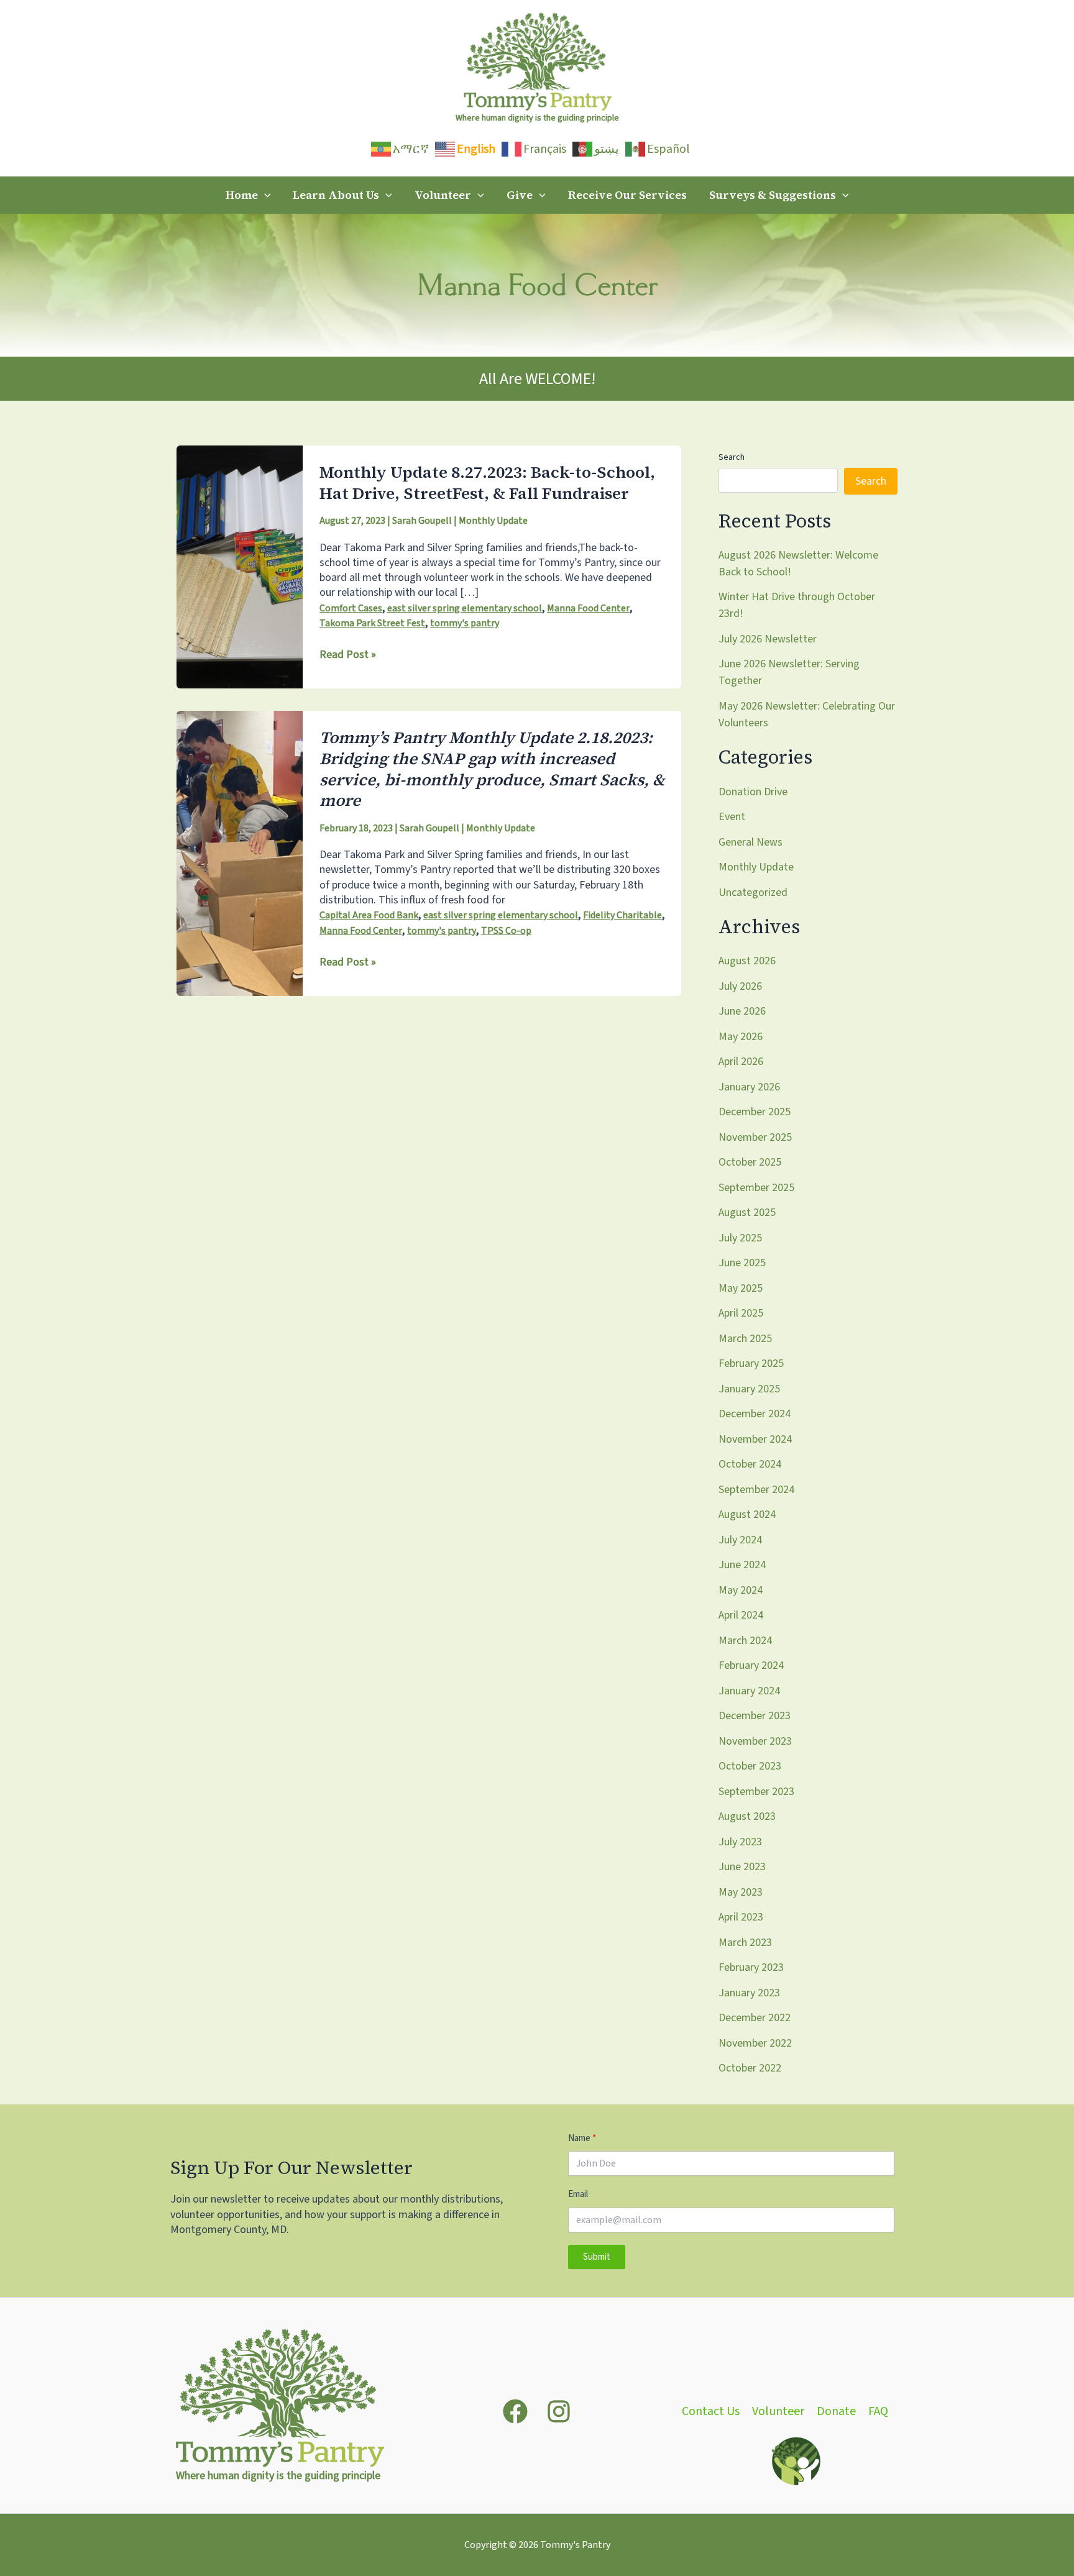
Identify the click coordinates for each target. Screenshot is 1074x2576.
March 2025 (745, 1339)
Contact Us (711, 2412)
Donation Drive (753, 792)
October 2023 (750, 1766)
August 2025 (747, 1213)
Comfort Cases (351, 608)
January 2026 (749, 1087)
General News (750, 842)
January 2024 (749, 1691)
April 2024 (741, 1615)
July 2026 (740, 986)
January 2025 (749, 1389)
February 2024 (751, 1665)
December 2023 (755, 1716)
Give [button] (520, 195)
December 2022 (755, 2018)
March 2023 (745, 1943)
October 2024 (750, 1464)
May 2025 (741, 1288)
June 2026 (742, 1011)
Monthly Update (493, 521)
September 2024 (756, 1490)
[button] (264, 195)
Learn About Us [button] (336, 195)
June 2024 (742, 1565)
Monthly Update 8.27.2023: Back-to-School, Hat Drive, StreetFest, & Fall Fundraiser (487, 483)
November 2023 (755, 1741)
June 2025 (742, 1263)
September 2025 (756, 1188)
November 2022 (755, 2043)
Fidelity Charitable (622, 915)
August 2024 (747, 1514)
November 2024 (755, 1439)
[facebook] (515, 2411)
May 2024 (741, 1590)
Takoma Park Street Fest (372, 623)
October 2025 (750, 1162)
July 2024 (740, 1540)
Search (732, 457)
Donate (836, 2412)
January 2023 (749, 1993)
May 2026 (741, 1037)
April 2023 (741, 1917)
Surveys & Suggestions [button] (773, 195)
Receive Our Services (627, 195)
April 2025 (741, 1313)
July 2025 (740, 1238)
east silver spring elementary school (465, 608)
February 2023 (751, 1967)
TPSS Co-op (506, 931)
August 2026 (747, 961)
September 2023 (756, 1792)
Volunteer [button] (443, 195)
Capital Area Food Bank (369, 915)
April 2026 (741, 1062)
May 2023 (741, 1892)
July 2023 (740, 1842)
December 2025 (755, 1112)
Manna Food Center (588, 608)
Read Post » (348, 655)
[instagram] (559, 2411)
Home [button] (242, 195)
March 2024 (745, 1641)
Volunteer (778, 2412)
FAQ (878, 2412)
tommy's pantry (465, 623)
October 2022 (750, 2068)
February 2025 (751, 1363)
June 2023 (742, 1867)
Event (732, 817)
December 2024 (755, 1414)
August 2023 (747, 1816)
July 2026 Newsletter (768, 639)
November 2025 (755, 1137)
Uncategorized (753, 893)
